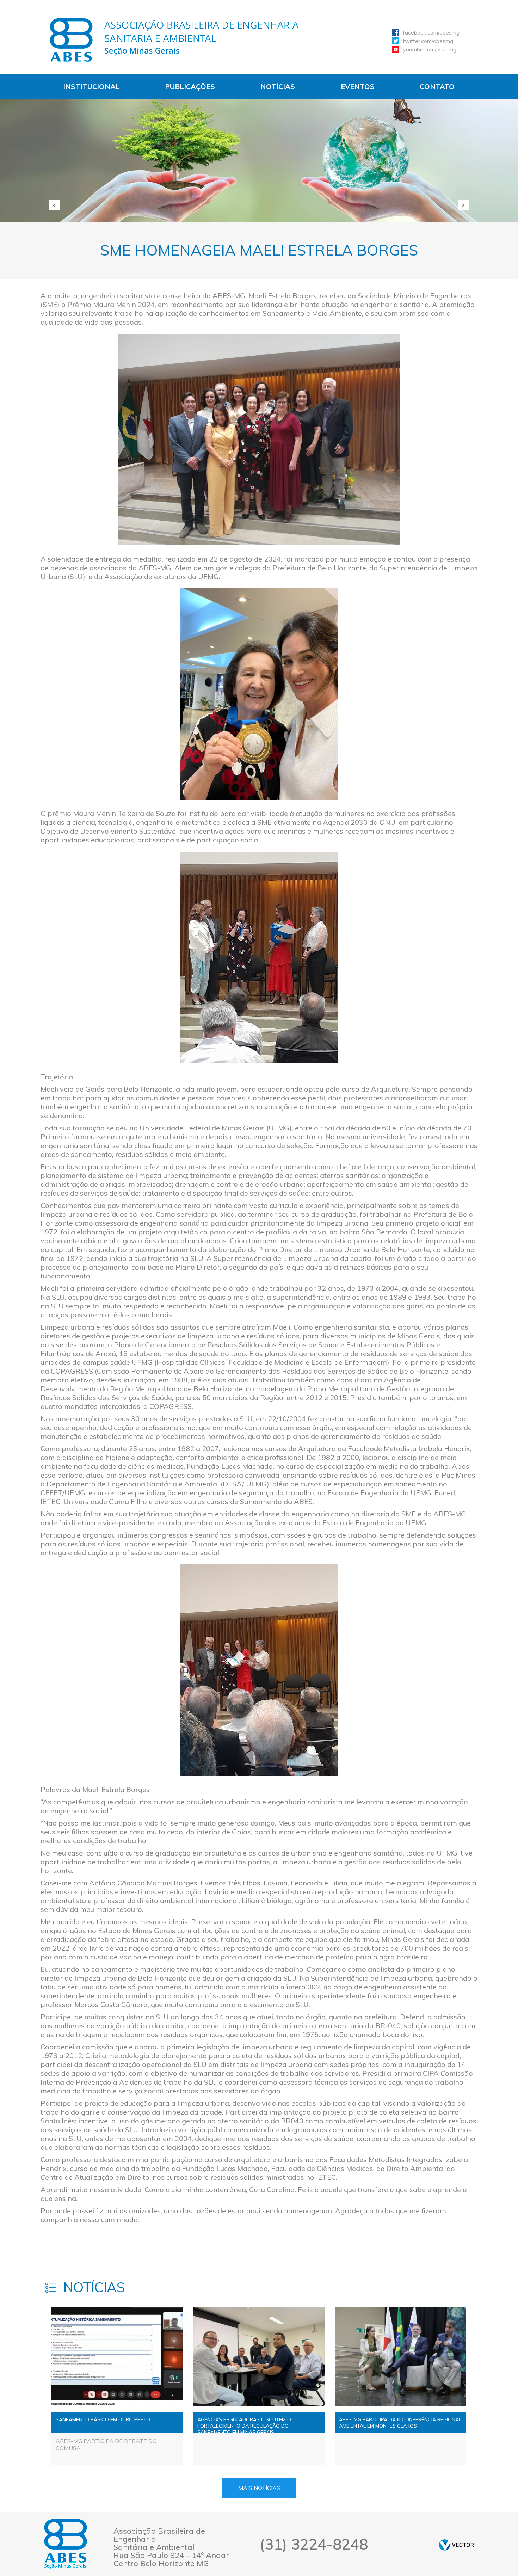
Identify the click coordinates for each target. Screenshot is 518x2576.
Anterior (55, 205)
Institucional (91, 87)
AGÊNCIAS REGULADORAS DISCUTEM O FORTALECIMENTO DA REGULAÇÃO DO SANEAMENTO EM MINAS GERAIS (244, 2425)
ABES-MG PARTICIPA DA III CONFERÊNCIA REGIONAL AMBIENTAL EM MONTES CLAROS (400, 2423)
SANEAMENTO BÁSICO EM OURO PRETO (103, 2419)
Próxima (463, 205)
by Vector (456, 2545)
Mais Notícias (259, 2488)
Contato (437, 87)
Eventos (358, 87)
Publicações (190, 87)
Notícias (278, 87)
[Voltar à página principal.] (174, 40)
